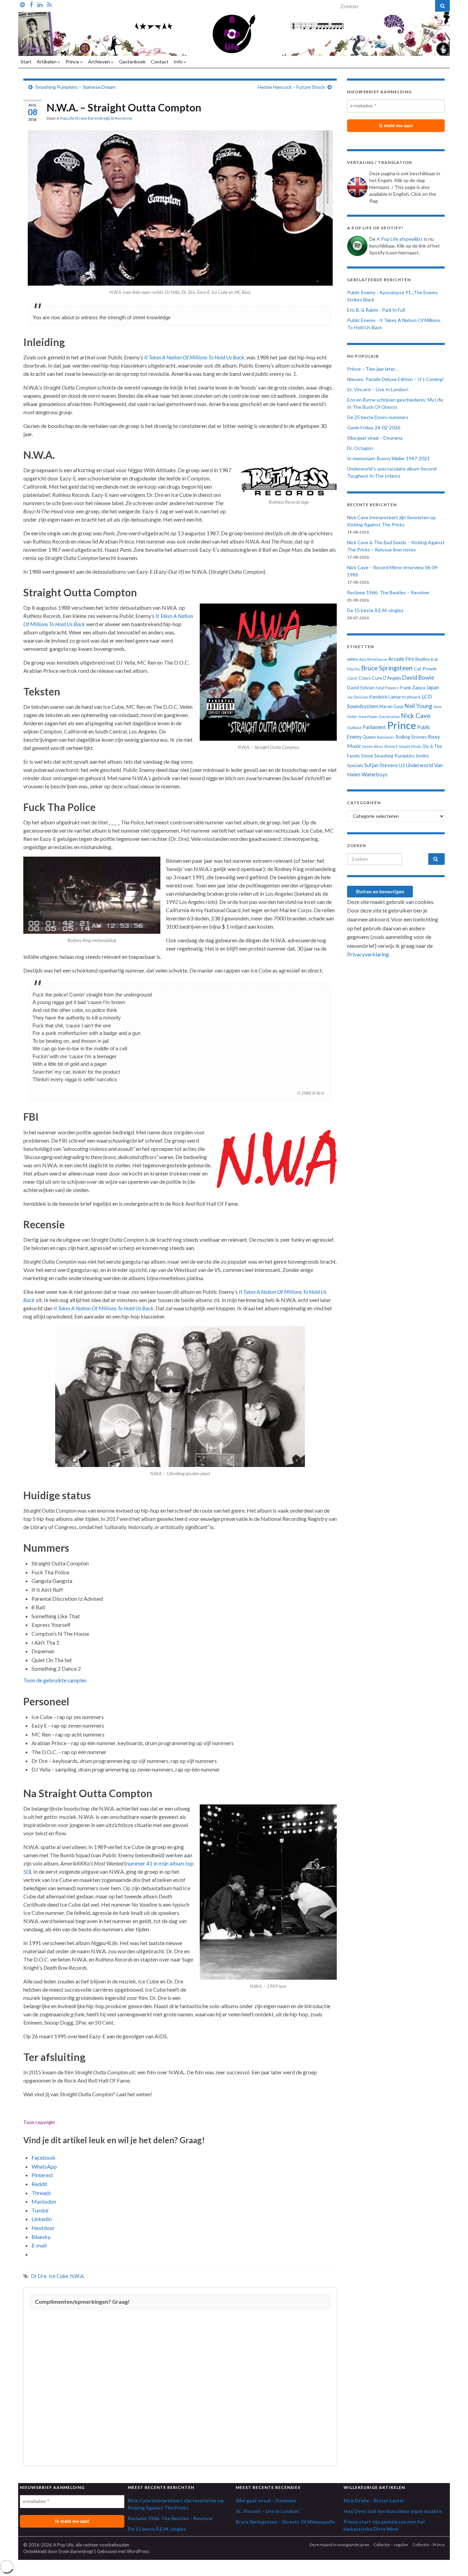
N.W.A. (77, 2276)
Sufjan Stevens (381, 765)
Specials (355, 765)
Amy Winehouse (373, 659)
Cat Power (425, 669)
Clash (352, 678)
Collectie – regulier (391, 2545)
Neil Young (418, 706)
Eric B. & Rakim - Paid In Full (376, 310)
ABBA (353, 659)
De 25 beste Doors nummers (378, 417)
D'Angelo (392, 678)
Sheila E (391, 746)
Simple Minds (410, 746)
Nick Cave (416, 715)
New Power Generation (379, 717)
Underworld (420, 765)
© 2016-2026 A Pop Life (48, 2545)
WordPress (138, 2551)
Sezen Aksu (373, 746)
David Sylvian (361, 688)
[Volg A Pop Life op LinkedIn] (40, 4)
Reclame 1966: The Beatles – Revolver (388, 592)
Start (26, 62)
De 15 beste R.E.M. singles (375, 610)
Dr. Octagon (360, 448)
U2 (402, 765)
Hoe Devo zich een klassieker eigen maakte (393, 2511)
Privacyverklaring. (368, 954)
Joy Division (358, 697)
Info (179, 62)
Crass (365, 678)
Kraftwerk (411, 697)
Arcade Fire (401, 659)
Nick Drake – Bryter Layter (374, 2500)
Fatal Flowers (387, 688)
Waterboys (374, 774)
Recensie (124, 118)
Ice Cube (58, 2276)
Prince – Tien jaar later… (373, 369)
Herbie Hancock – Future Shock (291, 87)
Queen (369, 737)
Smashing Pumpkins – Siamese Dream (75, 87)
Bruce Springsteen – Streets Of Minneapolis (285, 2522)
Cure (377, 678)
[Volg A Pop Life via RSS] (49, 4)
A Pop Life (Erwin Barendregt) (83, 118)
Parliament (374, 727)
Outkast (354, 728)
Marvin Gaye (391, 707)
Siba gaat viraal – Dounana (375, 438)
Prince (73, 62)
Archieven (100, 62)
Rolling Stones (411, 737)
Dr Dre (39, 2276)
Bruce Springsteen (387, 668)
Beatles (422, 659)
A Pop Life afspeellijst (400, 239)
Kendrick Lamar (385, 697)
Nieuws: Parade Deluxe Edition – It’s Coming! (396, 379)
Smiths (422, 756)
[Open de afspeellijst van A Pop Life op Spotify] (22, 4)
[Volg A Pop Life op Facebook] (31, 4)
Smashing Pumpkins (394, 756)
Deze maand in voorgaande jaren (339, 2545)
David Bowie (418, 678)
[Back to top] (453, 2561)
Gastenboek (132, 62)
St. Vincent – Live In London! (378, 389)
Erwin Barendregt (76, 2551)
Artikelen (47, 62)
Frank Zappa (412, 688)
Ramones (386, 737)
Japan (433, 687)
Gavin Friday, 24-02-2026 (374, 427)
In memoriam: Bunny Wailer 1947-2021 (388, 458)
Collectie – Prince (429, 2545)
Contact (160, 62)
